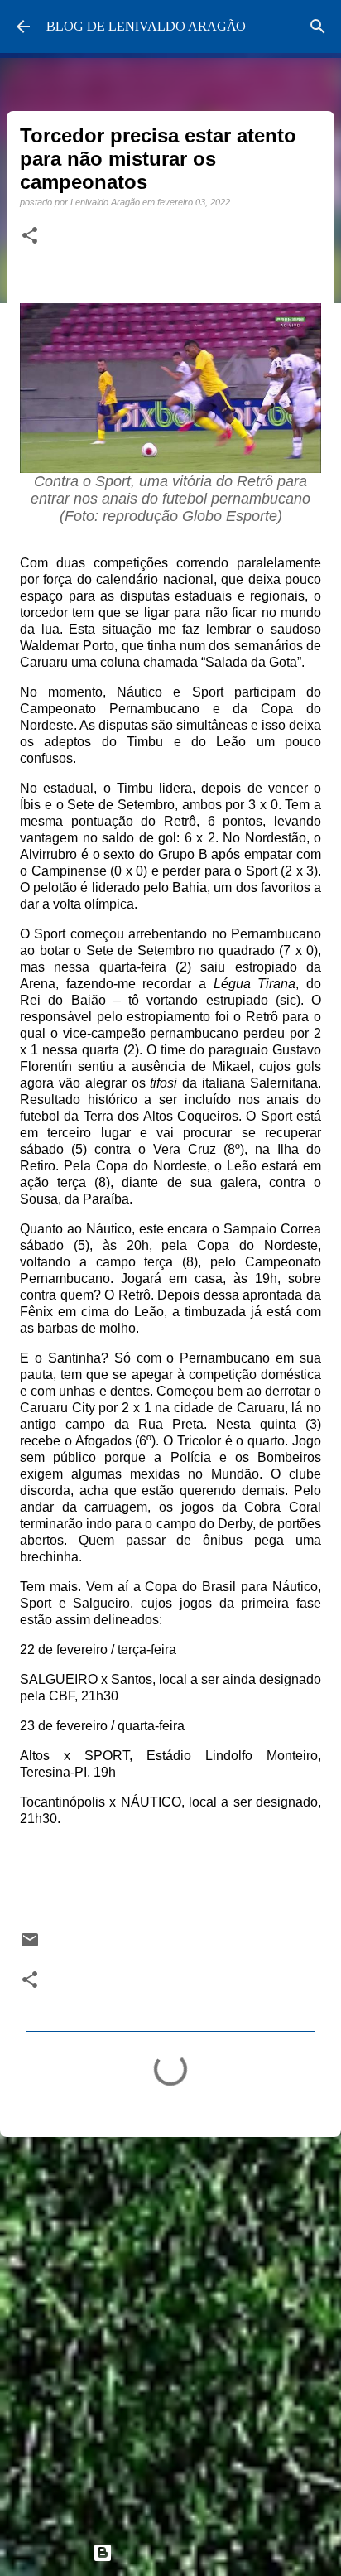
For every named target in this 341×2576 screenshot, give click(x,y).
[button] (30, 236)
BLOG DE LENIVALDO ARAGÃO (146, 26)
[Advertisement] (170, 2332)
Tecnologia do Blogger (180, 2552)
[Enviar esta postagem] (30, 1945)
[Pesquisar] (318, 27)
